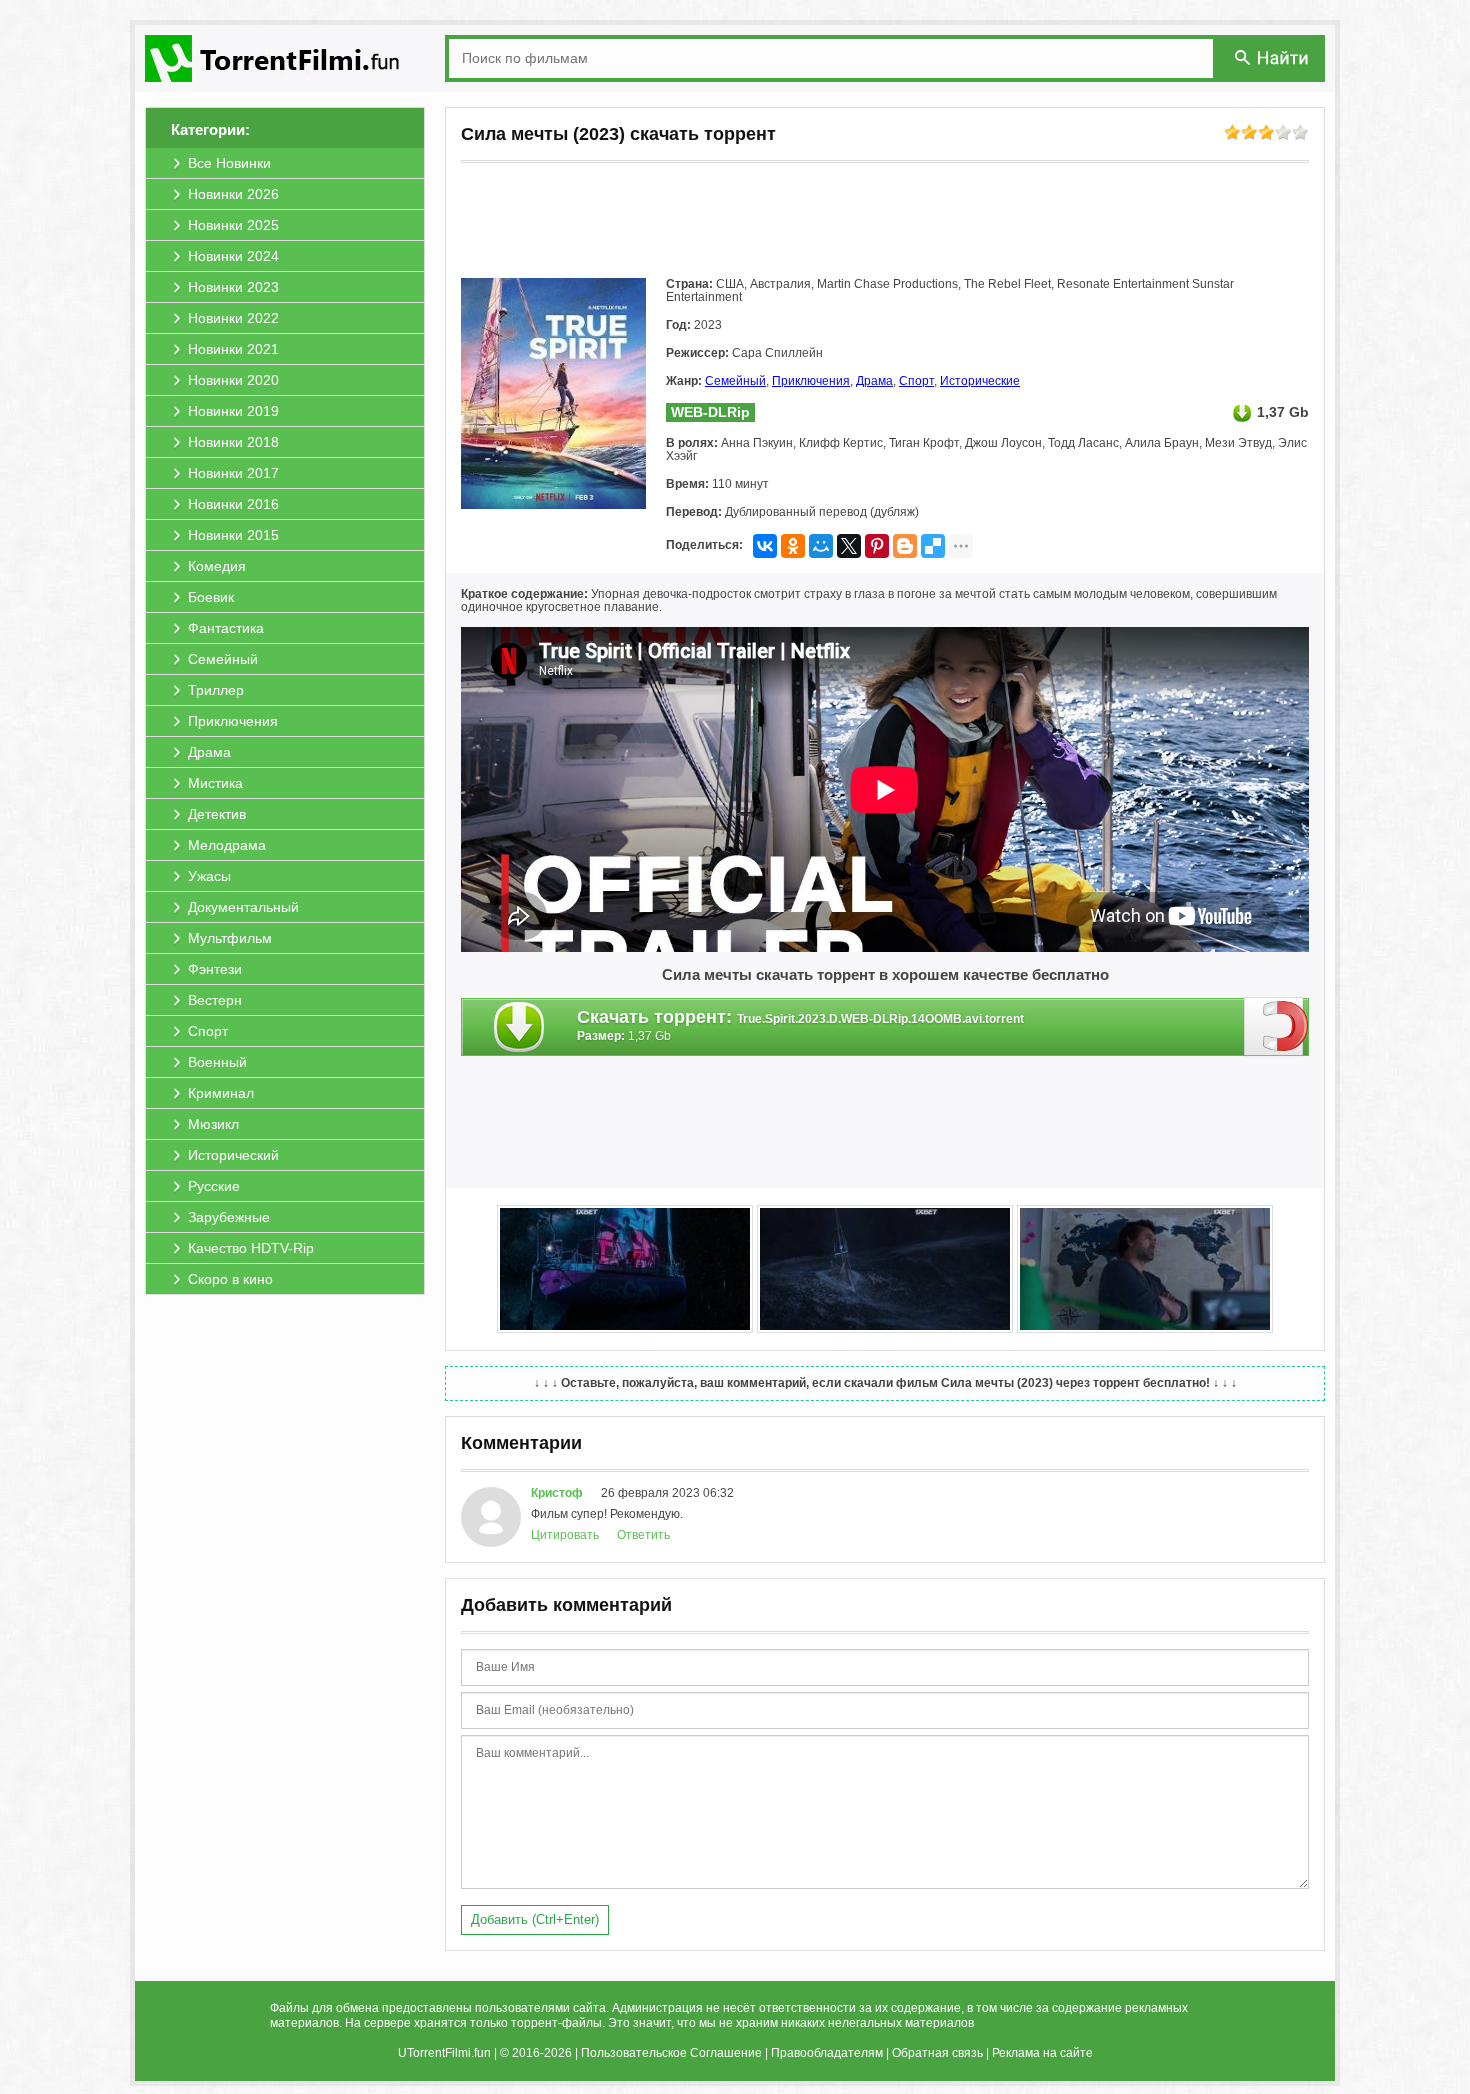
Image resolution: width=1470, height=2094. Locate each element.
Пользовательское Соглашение (671, 2053)
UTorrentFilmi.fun (444, 2053)
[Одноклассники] (793, 546)
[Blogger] (905, 546)
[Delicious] (933, 546)
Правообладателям (827, 2053)
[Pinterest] (877, 546)
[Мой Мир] (821, 546)
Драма (874, 381)
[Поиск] (1273, 57)
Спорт (916, 381)
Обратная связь (937, 2053)
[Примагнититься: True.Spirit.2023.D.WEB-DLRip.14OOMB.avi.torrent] (1276, 1026)
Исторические (980, 381)
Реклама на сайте (1042, 2053)
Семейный (735, 381)
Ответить (643, 1535)
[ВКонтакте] (765, 546)
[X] (849, 546)
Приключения (811, 381)
